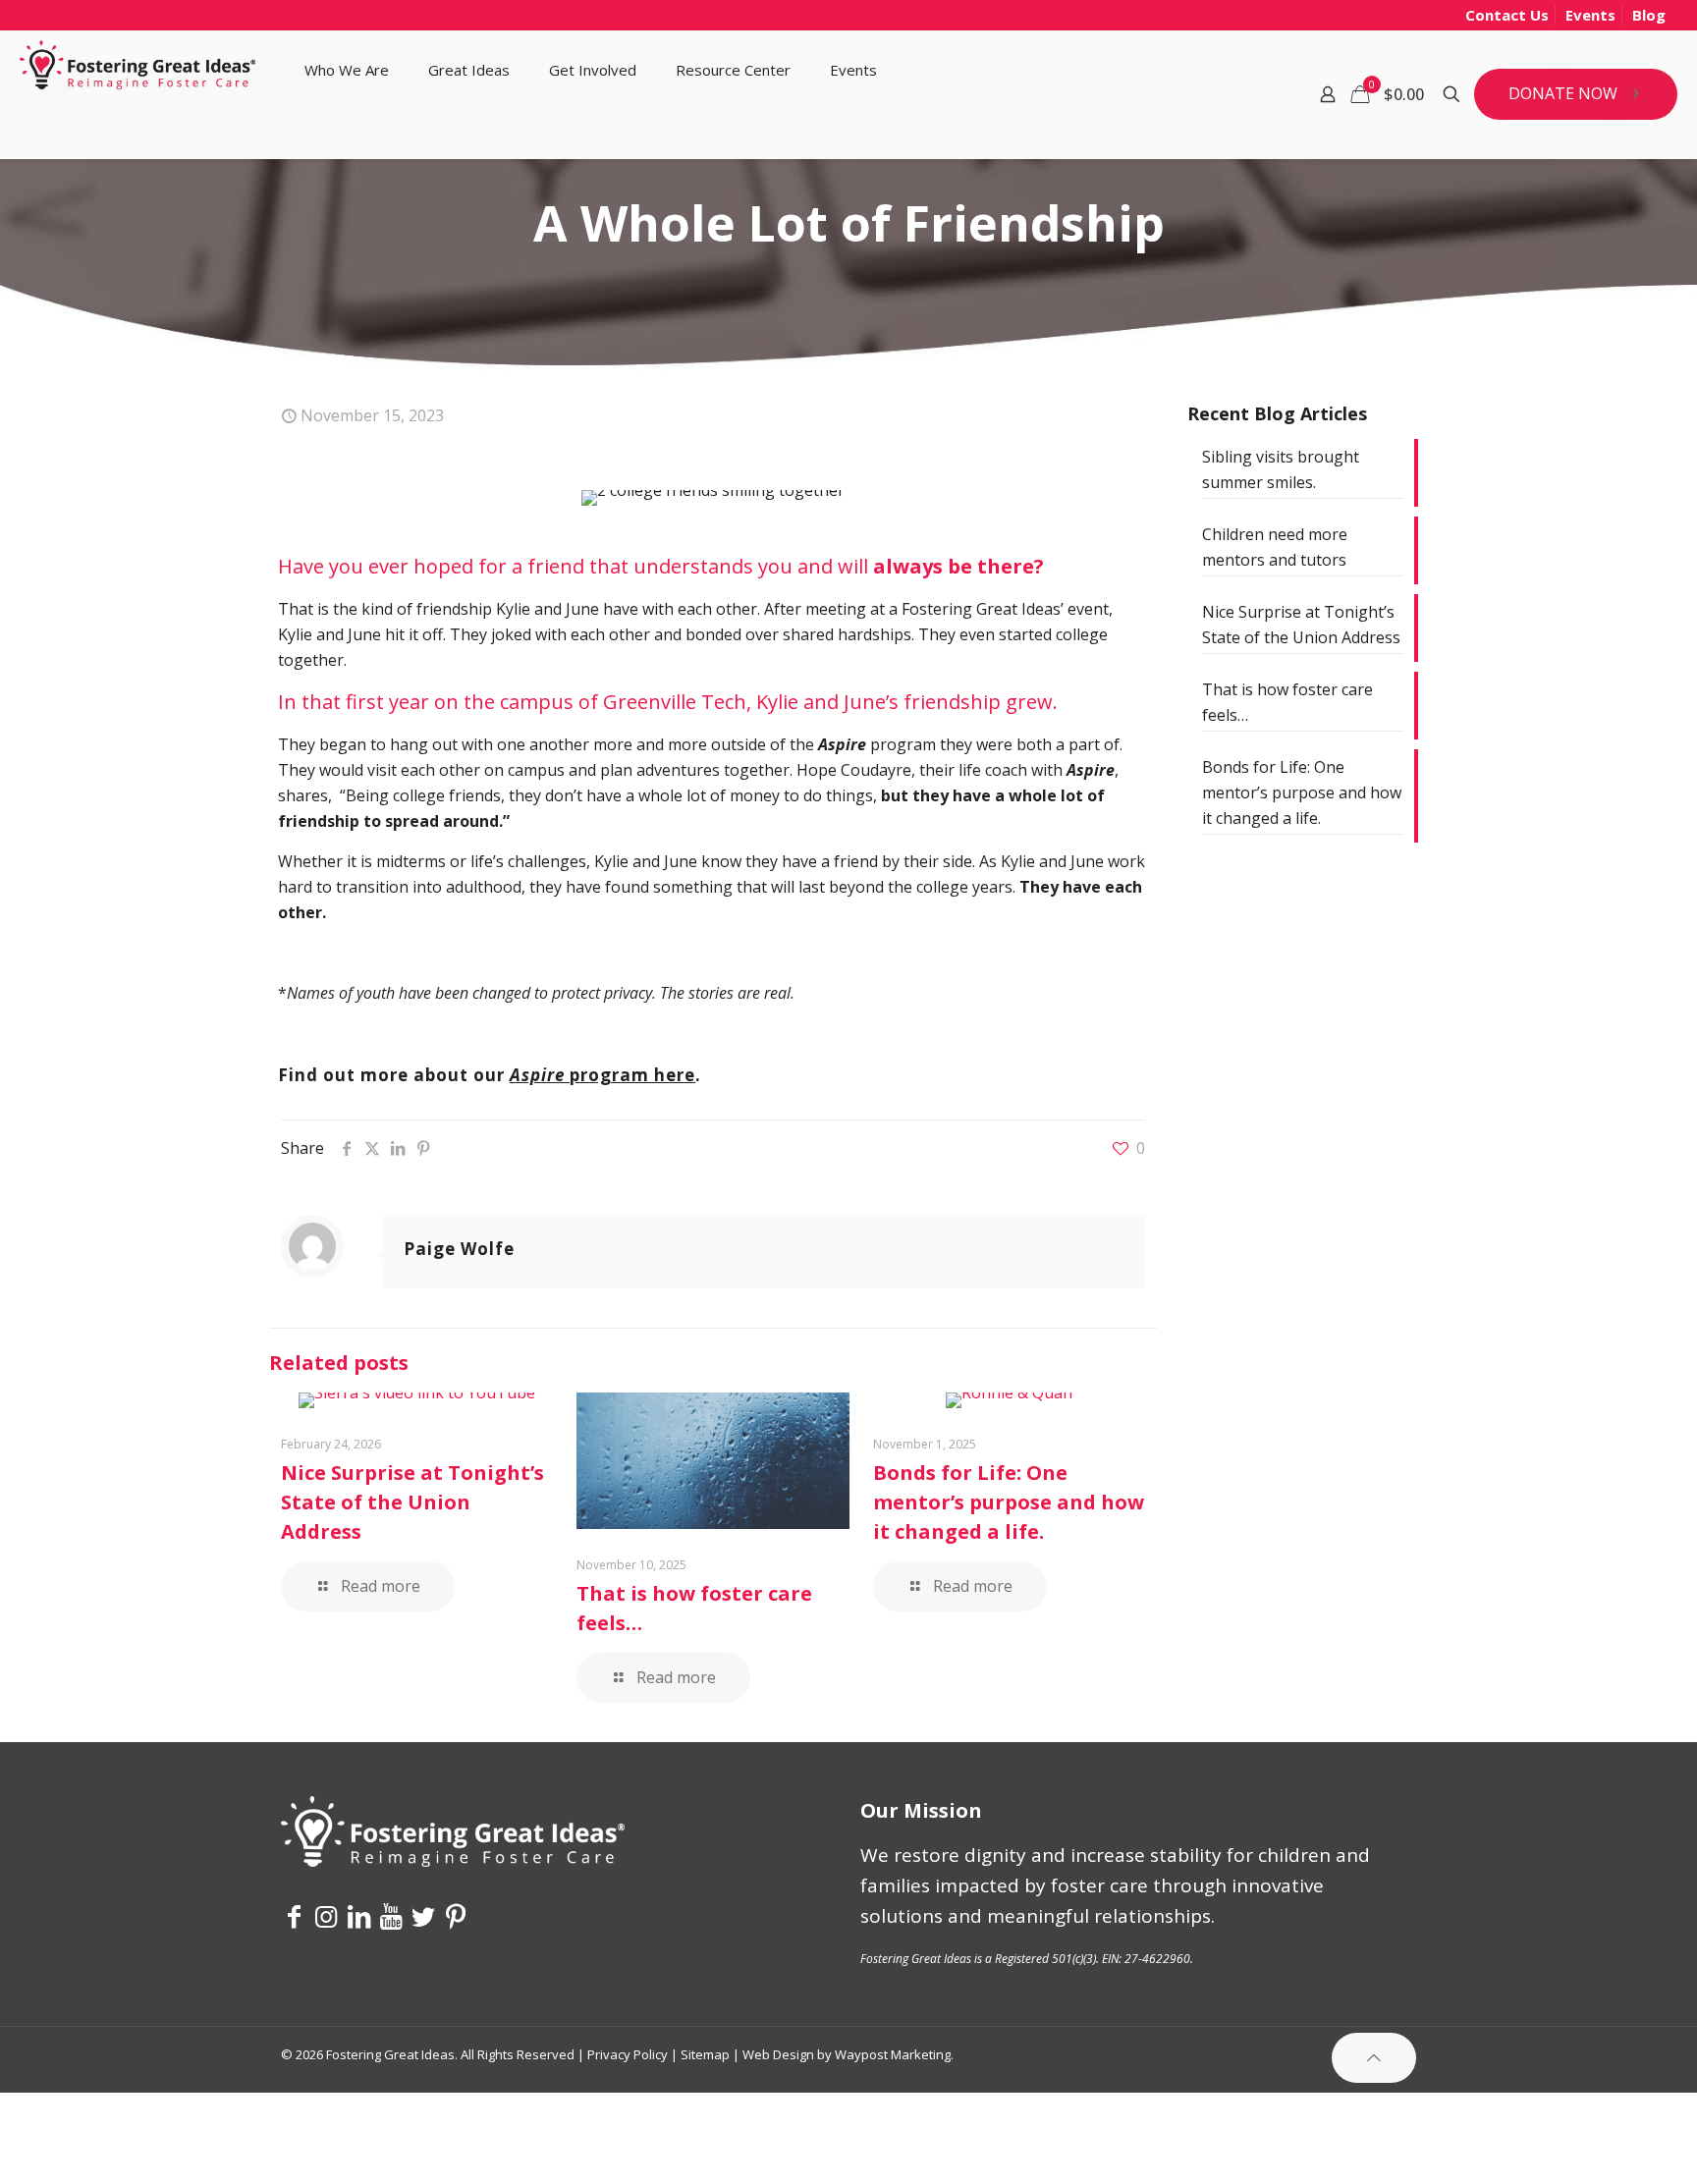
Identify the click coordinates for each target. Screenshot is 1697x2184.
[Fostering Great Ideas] (137, 70)
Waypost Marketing (893, 2054)
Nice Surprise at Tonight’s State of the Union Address (412, 1502)
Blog (1649, 15)
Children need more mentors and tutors (1275, 547)
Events (1590, 15)
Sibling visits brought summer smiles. (1281, 469)
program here (602, 1075)
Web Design (778, 2054)
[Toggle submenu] (347, 134)
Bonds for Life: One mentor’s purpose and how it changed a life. (1009, 1502)
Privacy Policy (628, 2054)
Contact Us (1507, 15)
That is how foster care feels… (1287, 702)
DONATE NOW (1563, 93)
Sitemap (705, 2054)
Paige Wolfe (459, 1249)
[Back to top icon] (1374, 2058)
